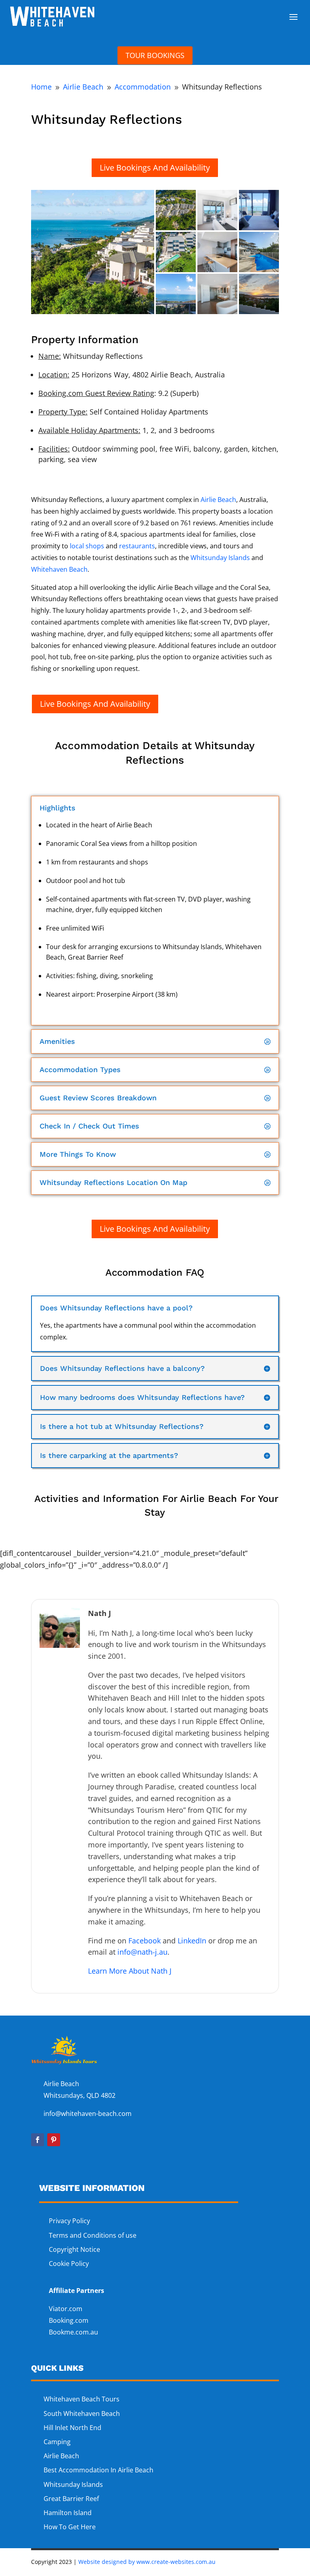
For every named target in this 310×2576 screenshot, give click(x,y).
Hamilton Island (68, 2513)
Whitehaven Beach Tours (82, 2399)
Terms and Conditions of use (93, 2235)
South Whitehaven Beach (82, 2414)
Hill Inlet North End (72, 2428)
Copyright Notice (74, 2249)
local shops (87, 546)
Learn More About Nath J (130, 1971)
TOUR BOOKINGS (155, 55)
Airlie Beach (218, 500)
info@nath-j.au (142, 1952)
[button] (93, 252)
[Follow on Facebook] (38, 2140)
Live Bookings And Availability (155, 168)
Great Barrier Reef (71, 2499)
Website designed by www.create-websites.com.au (147, 2562)
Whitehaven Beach (59, 569)
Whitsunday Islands (220, 558)
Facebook (145, 1941)
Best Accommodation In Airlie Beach (98, 2470)
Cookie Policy (70, 2264)
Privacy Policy (69, 2221)
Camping (57, 2442)
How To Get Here (70, 2527)
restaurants (137, 546)
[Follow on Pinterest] (54, 2140)
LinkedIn (192, 1941)
